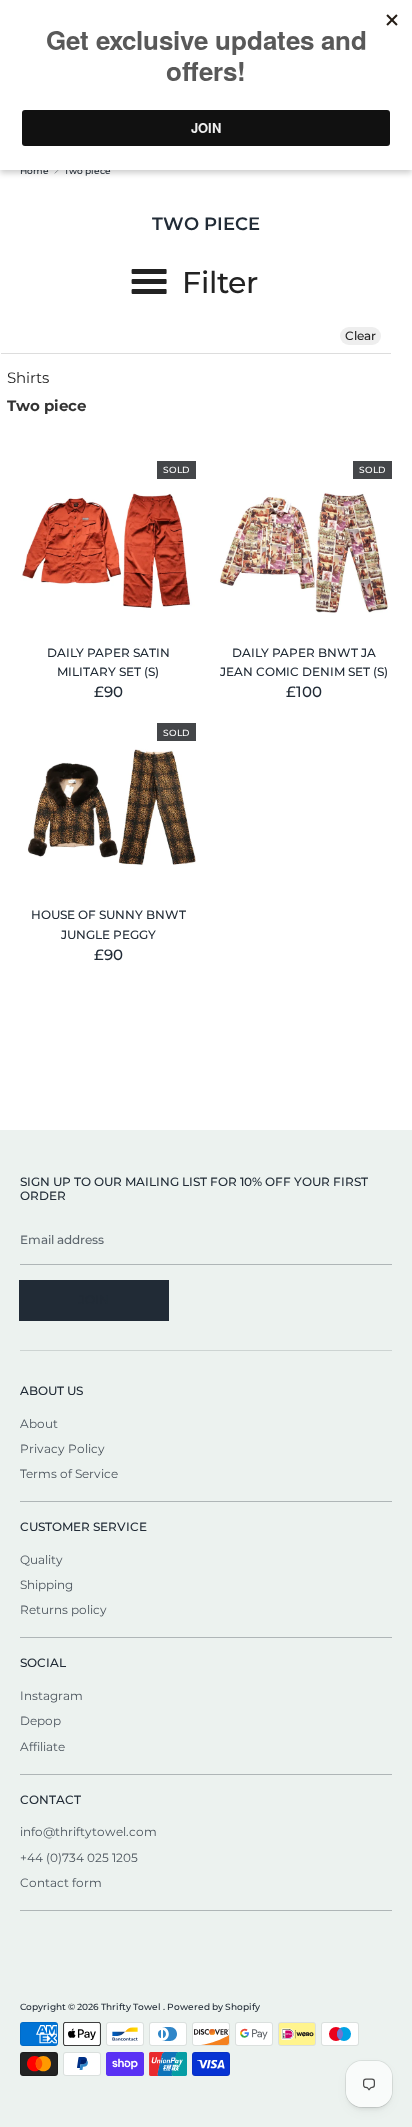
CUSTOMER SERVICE (83, 1526)
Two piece (46, 405)
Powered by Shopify (213, 2006)
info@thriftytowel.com (88, 1831)
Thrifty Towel (132, 2006)
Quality (41, 1559)
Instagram (51, 1695)
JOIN (94, 1299)
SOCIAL (43, 1662)
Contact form (61, 1882)
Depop (40, 1720)
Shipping (46, 1584)
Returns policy (63, 1609)
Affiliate (42, 1746)
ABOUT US (51, 1390)
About (39, 1423)
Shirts (28, 377)
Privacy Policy (62, 1448)
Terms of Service (69, 1473)
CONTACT (50, 1799)
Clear (360, 335)
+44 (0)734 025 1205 (79, 1857)
